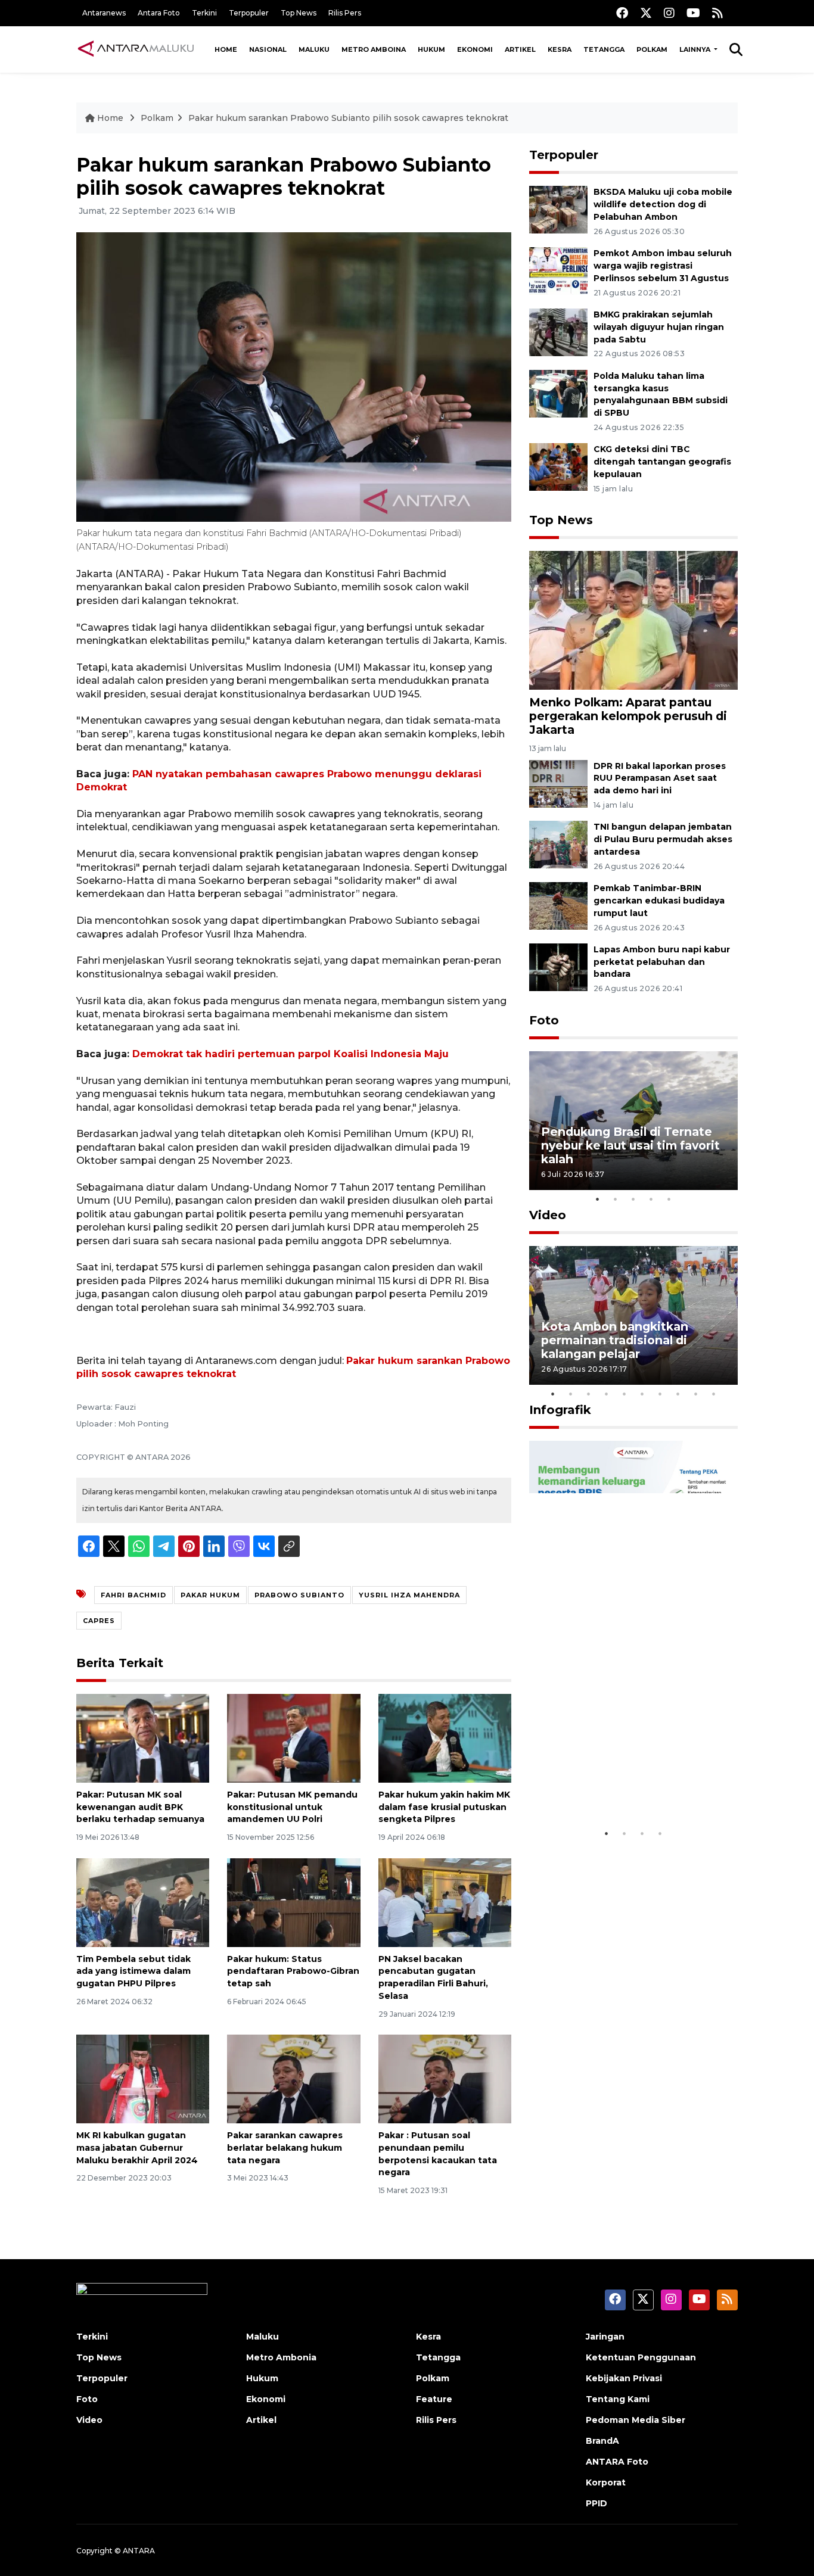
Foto (544, 1020)
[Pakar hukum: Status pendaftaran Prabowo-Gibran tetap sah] (293, 1901)
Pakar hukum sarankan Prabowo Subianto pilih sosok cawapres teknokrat (348, 118)
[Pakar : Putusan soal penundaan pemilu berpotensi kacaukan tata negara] (445, 2078)
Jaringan (605, 2337)
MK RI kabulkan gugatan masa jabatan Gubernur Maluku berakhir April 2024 (137, 2148)
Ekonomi (475, 49)
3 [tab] (633, 1199)
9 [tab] (696, 1394)
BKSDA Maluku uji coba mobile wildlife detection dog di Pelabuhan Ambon (663, 204)
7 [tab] (660, 1394)
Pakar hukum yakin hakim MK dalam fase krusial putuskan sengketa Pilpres (444, 1807)
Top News (299, 13)
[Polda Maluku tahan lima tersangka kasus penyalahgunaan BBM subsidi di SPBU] (558, 393)
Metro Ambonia (281, 2357)
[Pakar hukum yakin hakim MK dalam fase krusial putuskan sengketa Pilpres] (445, 1738)
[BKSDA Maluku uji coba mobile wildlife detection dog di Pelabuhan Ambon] (558, 209)
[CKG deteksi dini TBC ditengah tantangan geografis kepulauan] (558, 467)
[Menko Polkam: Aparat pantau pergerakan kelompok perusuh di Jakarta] (633, 620)
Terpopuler (249, 13)
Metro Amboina (374, 49)
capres (99, 1621)
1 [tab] (598, 1199)
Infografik (560, 1410)
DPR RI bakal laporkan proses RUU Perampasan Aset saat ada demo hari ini (660, 778)
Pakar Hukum (210, 1595)
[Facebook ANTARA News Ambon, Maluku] (622, 13)
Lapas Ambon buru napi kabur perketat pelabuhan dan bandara (662, 962)
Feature (434, 2399)
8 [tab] (678, 1394)
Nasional (268, 49)
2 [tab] (616, 1199)
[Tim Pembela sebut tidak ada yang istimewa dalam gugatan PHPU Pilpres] (143, 1901)
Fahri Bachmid (133, 1595)
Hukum (431, 49)
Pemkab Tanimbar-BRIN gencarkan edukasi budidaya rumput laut (659, 901)
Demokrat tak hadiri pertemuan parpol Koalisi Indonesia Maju (291, 1054)
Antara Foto (159, 13)
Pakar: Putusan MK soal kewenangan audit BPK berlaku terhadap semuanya (140, 1807)
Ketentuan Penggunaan (641, 2357)
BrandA (602, 2441)
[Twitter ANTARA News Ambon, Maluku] (646, 13)
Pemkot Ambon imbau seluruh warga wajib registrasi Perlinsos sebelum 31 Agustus (663, 266)
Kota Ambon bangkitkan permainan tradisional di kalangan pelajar (615, 1340)
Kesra (560, 49)
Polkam (652, 49)
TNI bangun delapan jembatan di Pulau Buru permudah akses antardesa (663, 839)
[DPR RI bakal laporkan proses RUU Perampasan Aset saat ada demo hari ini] (558, 783)
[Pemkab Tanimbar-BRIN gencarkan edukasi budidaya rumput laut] (558, 905)
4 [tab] (651, 1199)
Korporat (606, 2482)
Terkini (204, 13)
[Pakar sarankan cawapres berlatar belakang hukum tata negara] (293, 2078)
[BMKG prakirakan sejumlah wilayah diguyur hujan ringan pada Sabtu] (558, 331)
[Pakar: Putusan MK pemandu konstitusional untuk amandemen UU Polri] (293, 1738)
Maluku (314, 49)
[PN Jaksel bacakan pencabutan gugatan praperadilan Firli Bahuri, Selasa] (445, 1901)
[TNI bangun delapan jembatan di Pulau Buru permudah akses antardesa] (558, 844)
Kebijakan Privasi (624, 2378)
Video (548, 1215)
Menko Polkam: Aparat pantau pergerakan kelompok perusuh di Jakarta (628, 716)
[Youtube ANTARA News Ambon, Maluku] (693, 13)
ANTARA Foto (617, 2462)
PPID (596, 2503)
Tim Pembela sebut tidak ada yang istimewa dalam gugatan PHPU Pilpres (133, 1971)
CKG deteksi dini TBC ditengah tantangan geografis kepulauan (662, 462)
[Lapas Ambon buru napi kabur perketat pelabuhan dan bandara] (558, 966)
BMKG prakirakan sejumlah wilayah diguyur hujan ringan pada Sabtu (659, 327)
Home (226, 49)
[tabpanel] (633, 1121)
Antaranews (104, 13)
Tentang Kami (618, 2399)
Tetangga (604, 49)
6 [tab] (642, 1394)
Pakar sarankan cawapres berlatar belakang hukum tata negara (285, 2148)
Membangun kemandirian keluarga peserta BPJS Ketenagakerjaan (618, 1778)
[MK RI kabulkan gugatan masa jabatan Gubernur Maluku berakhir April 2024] (143, 2078)
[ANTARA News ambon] (136, 49)
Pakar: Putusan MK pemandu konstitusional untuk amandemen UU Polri (292, 1807)
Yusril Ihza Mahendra (409, 1595)
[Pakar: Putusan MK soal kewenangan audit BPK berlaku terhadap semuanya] (143, 1738)
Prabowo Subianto (299, 1595)
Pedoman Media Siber (636, 2420)
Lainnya (696, 49)
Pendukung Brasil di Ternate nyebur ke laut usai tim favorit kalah (630, 1145)
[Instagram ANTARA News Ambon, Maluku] (669, 13)
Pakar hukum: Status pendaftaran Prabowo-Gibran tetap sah (293, 1971)
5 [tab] (669, 1199)
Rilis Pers (345, 13)
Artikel (520, 49)
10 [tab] (714, 1394)
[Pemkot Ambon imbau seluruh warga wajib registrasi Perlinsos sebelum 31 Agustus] (558, 270)
